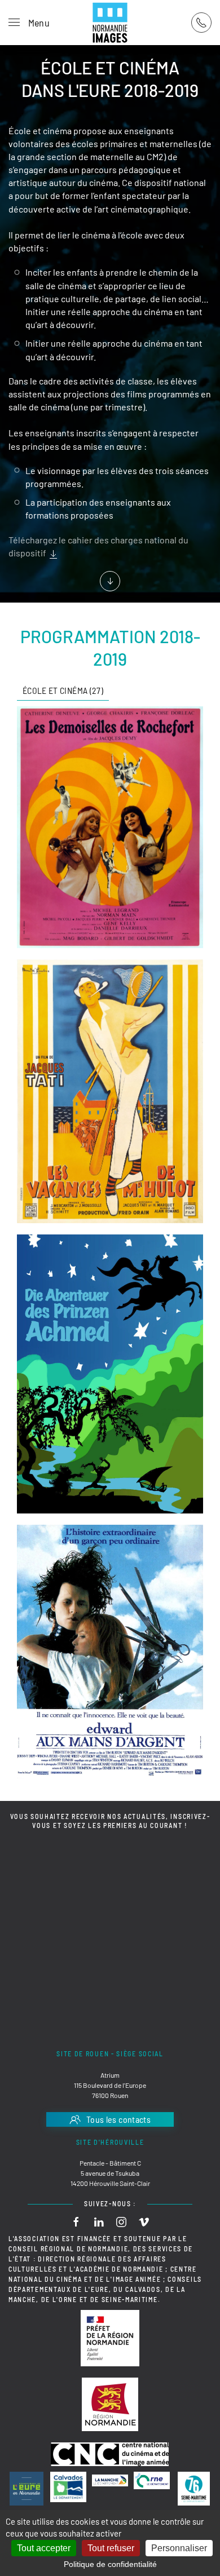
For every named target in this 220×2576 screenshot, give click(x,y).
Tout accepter (44, 2548)
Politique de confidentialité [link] (110, 2564)
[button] (29, 23)
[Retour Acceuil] (110, 23)
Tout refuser (111, 2548)
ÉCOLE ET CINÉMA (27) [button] (63, 690)
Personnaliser (179, 2548)
